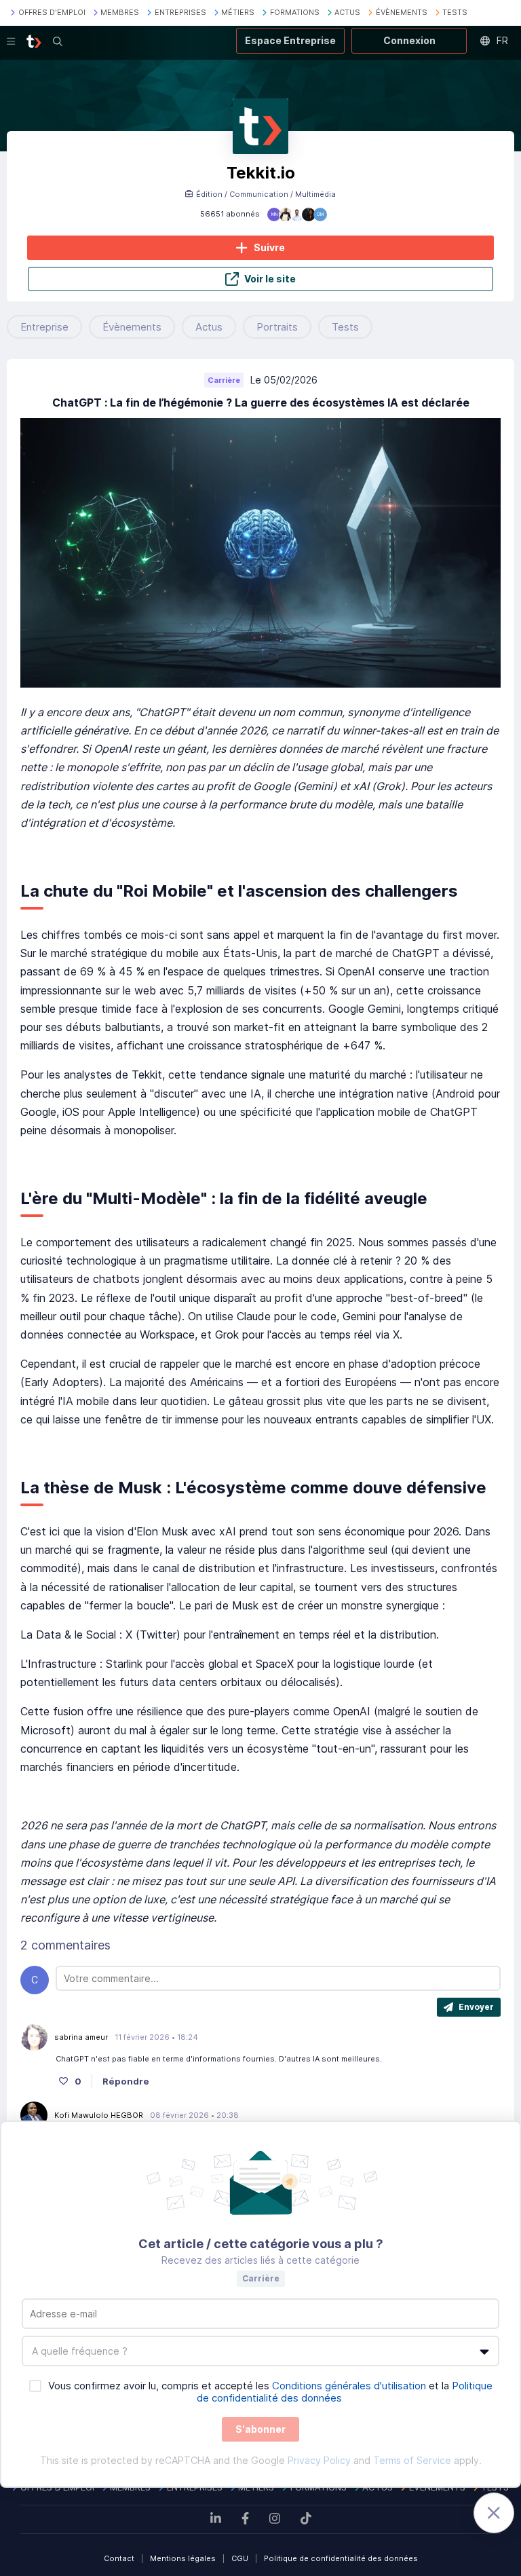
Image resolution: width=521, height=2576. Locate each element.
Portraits (277, 327)
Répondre (126, 2081)
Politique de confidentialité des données (341, 2558)
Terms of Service (412, 2460)
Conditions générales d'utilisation (349, 2386)
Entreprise (44, 327)
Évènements (132, 327)
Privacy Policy (319, 2460)
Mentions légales (183, 2558)
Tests (345, 327)
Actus (209, 327)
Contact (119, 2558)
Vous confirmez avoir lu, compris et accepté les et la (270, 2392)
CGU (240, 2558)
